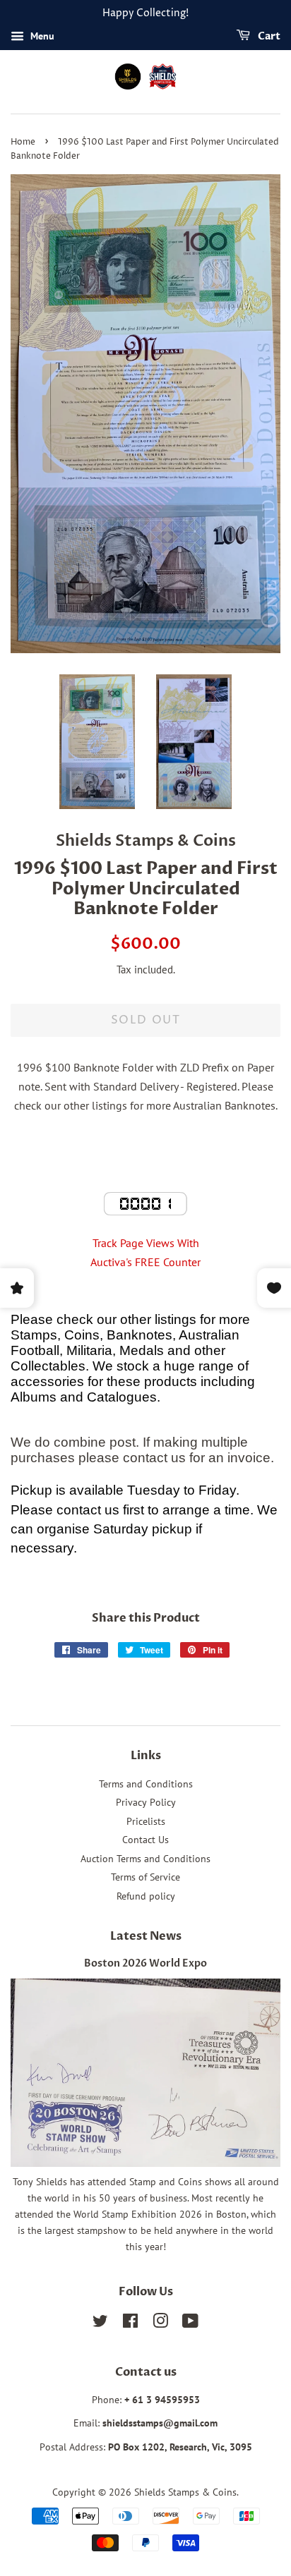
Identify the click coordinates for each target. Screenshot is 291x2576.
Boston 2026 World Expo (145, 1964)
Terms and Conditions (146, 1784)
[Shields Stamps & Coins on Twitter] (100, 2323)
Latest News (146, 1936)
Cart (268, 36)
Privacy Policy (146, 1802)
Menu (41, 36)
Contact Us (145, 1840)
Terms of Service (145, 1877)
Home (23, 142)
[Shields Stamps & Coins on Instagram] (160, 2323)
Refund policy (146, 1896)
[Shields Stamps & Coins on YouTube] (190, 2323)
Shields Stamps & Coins (185, 2492)
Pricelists (146, 1821)
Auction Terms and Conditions (145, 1859)
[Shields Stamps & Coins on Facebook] (130, 2323)
